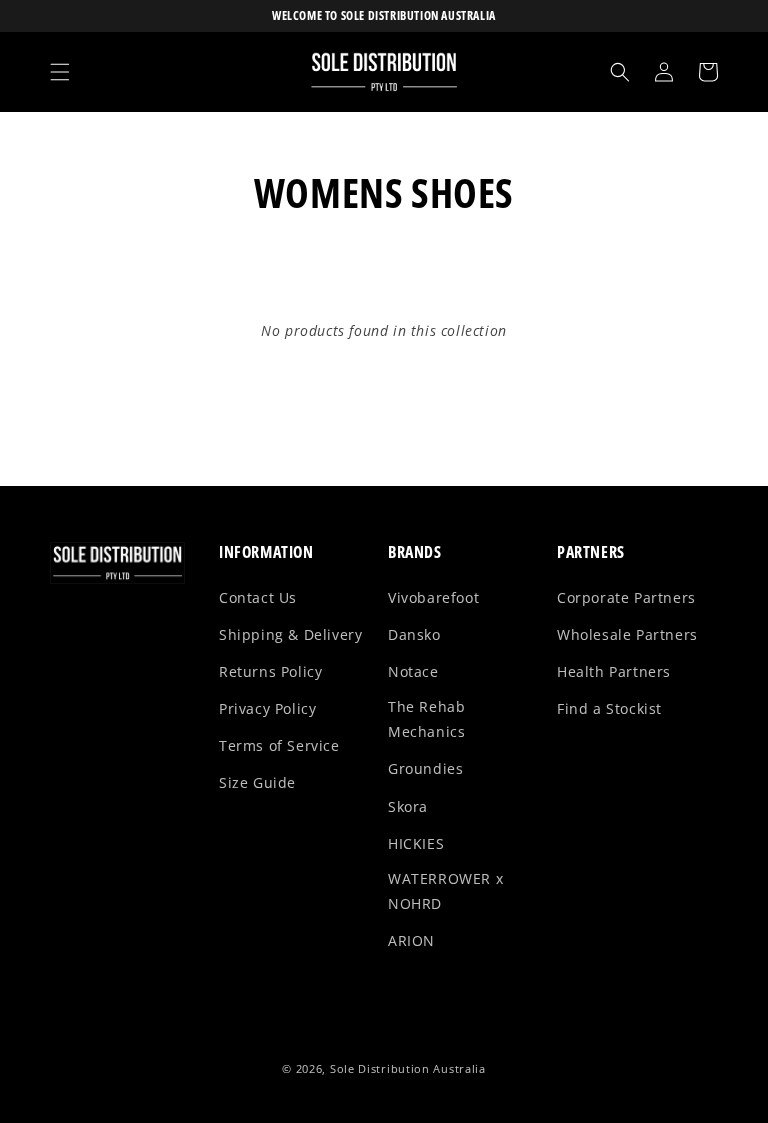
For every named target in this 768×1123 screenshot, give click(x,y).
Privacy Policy (267, 708)
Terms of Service (279, 745)
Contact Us (258, 597)
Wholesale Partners (627, 634)
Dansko (414, 634)
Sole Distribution (380, 1068)
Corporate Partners (626, 597)
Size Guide (257, 782)
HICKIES (416, 843)
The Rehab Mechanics (426, 719)
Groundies (425, 768)
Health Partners (614, 671)
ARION (411, 940)
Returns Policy (270, 671)
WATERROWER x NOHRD (445, 891)
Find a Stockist (609, 708)
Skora (408, 806)
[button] (60, 72)
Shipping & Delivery (290, 634)
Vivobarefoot (433, 597)
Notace (413, 671)
